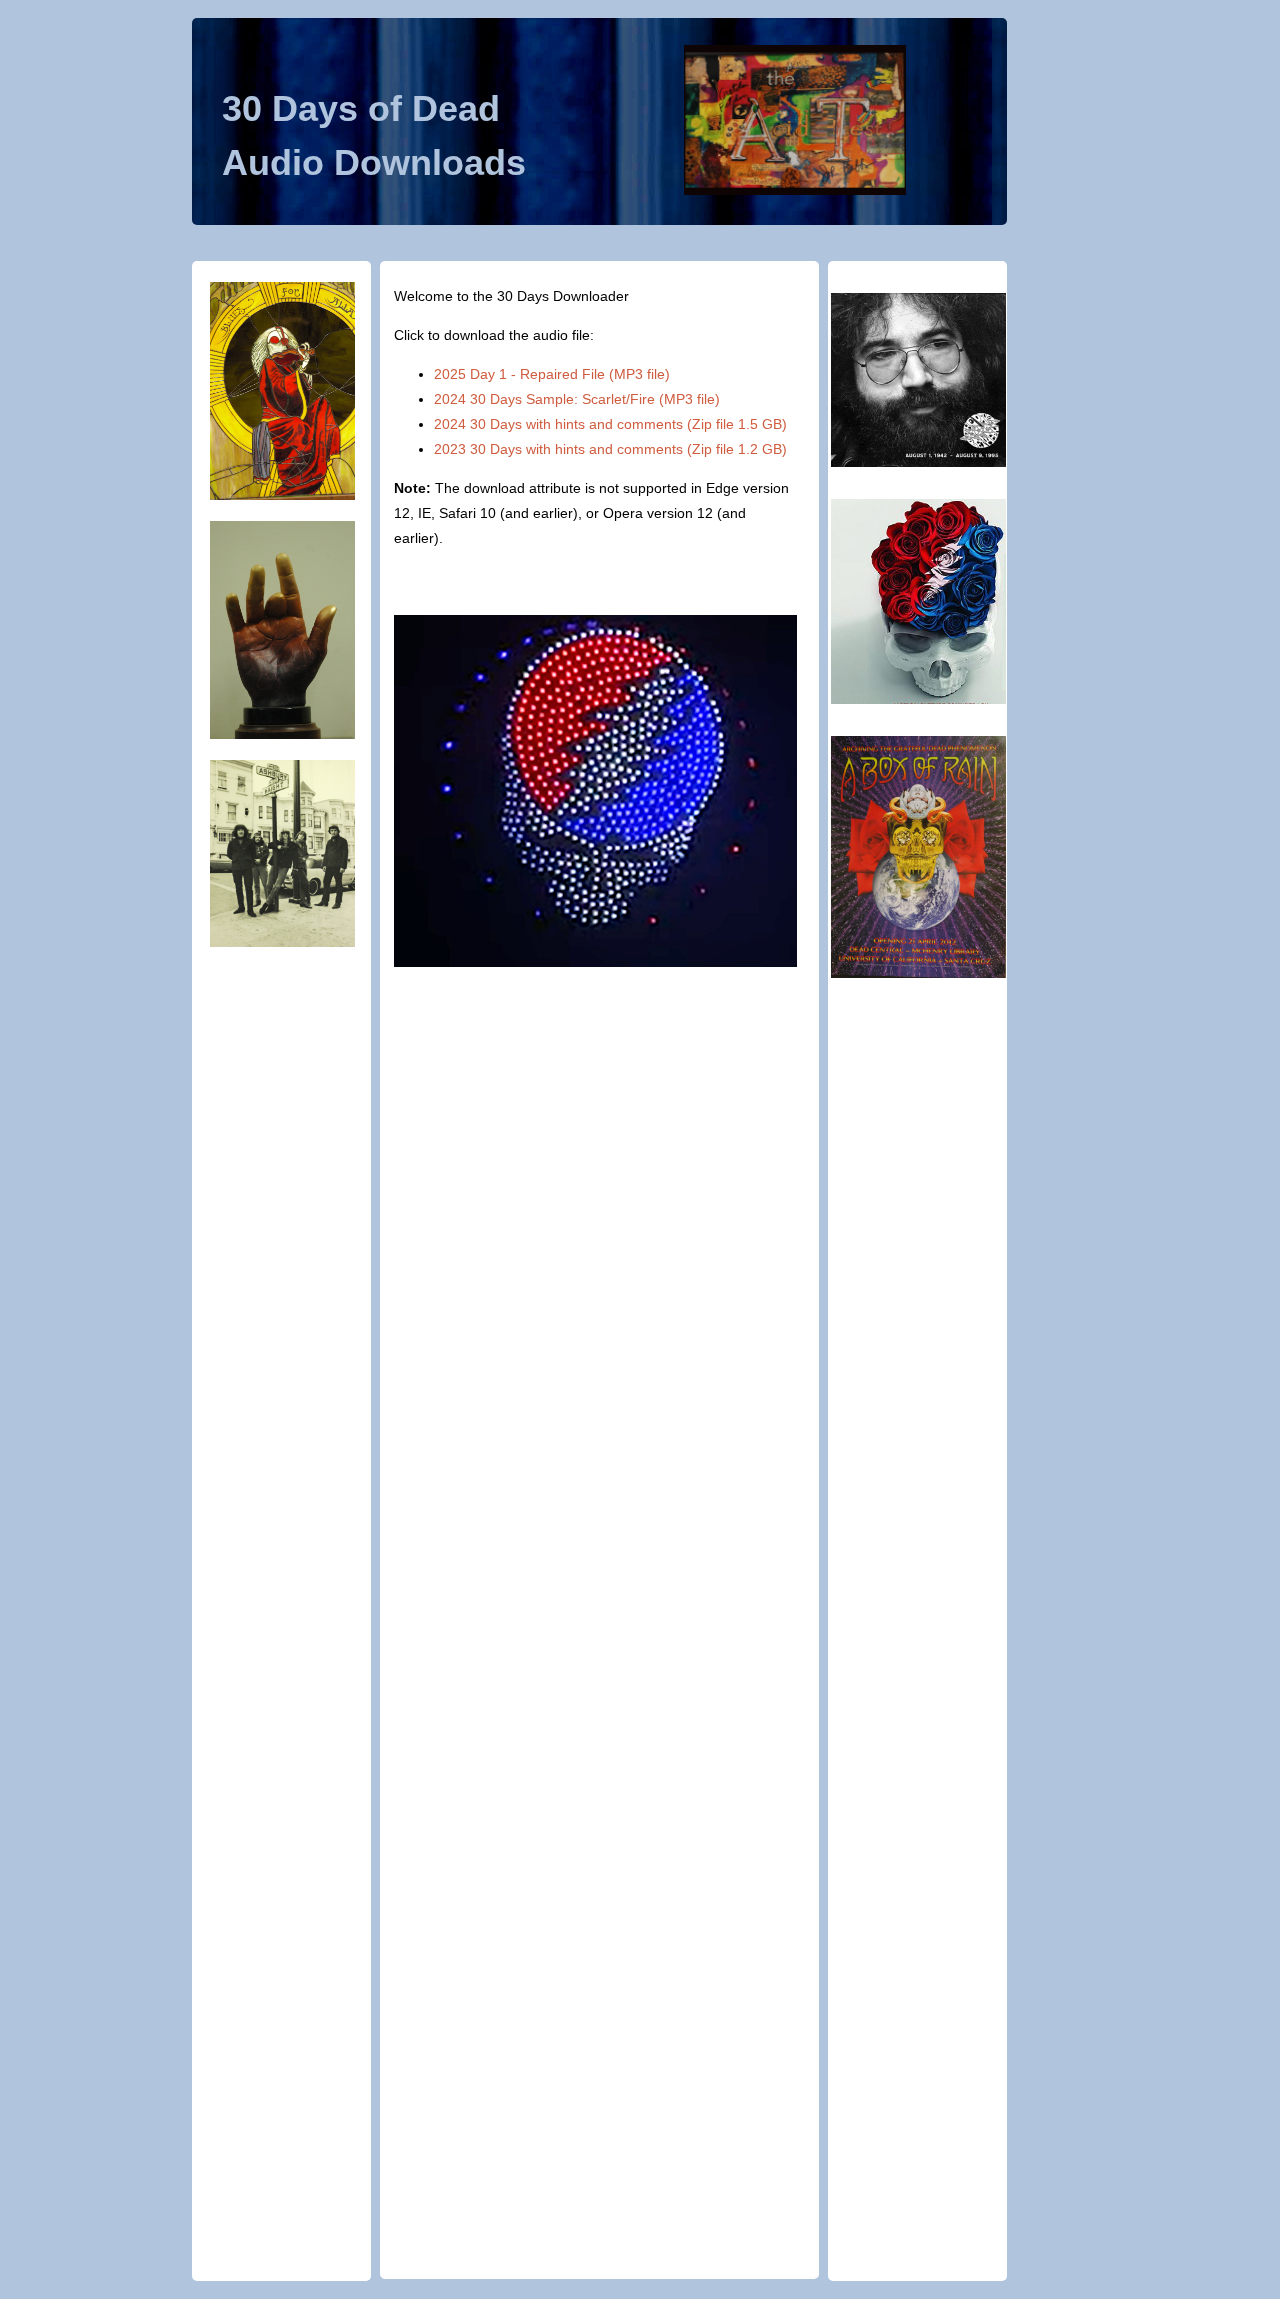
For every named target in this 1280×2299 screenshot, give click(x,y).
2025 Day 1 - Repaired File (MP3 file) (552, 374)
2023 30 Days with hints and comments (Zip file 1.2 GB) (610, 449)
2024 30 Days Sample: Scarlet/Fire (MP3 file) (577, 399)
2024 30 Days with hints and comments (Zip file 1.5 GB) (610, 424)
